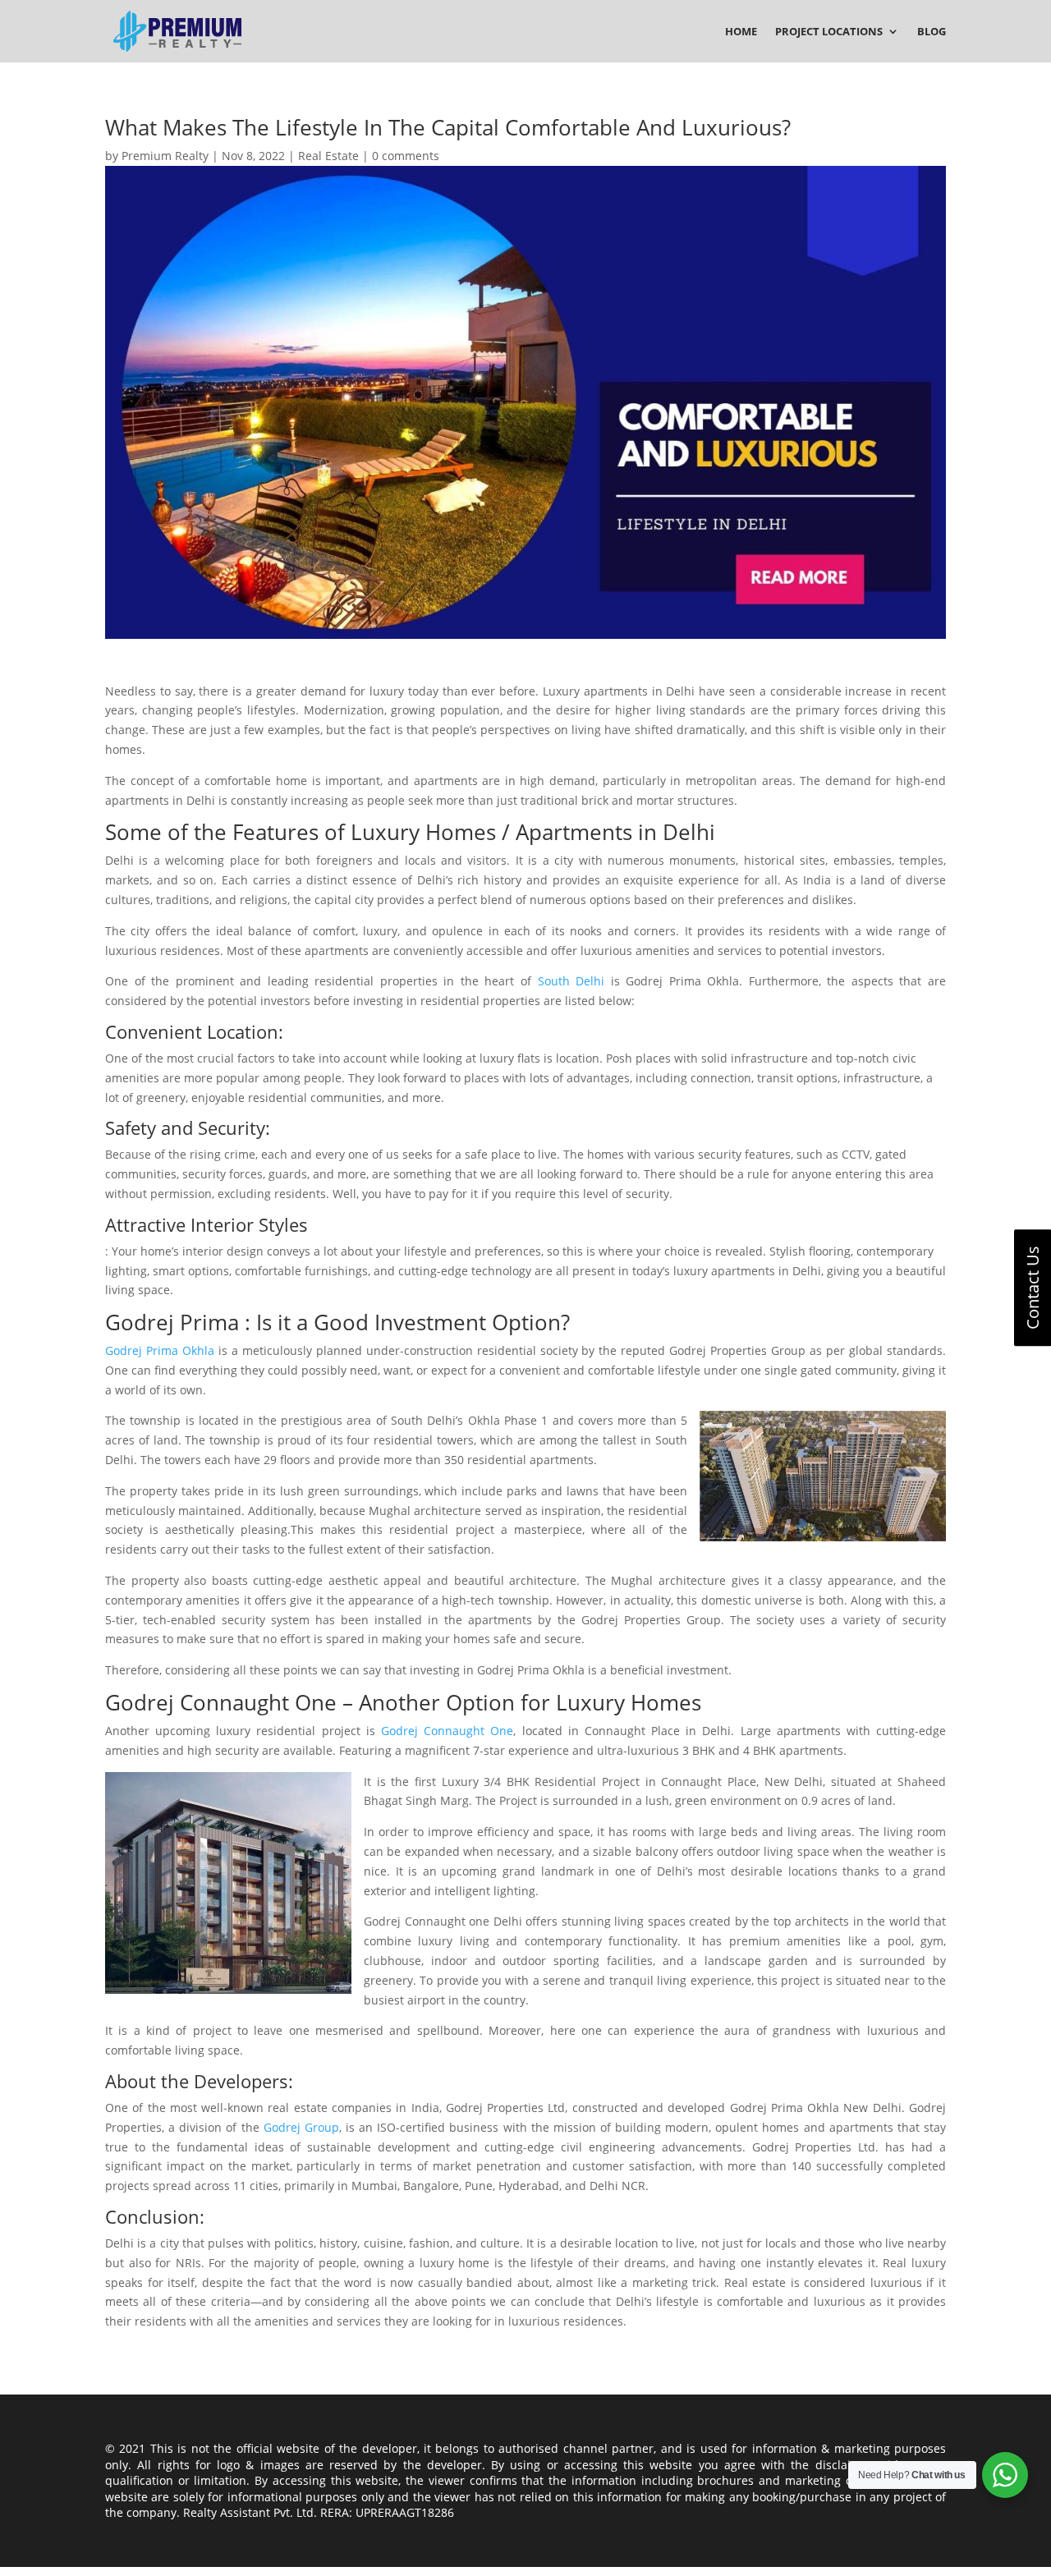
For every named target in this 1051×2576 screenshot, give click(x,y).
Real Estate (328, 156)
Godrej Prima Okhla (160, 1350)
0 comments (406, 156)
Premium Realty (165, 156)
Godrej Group (301, 2127)
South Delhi (571, 981)
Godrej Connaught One (447, 1731)
